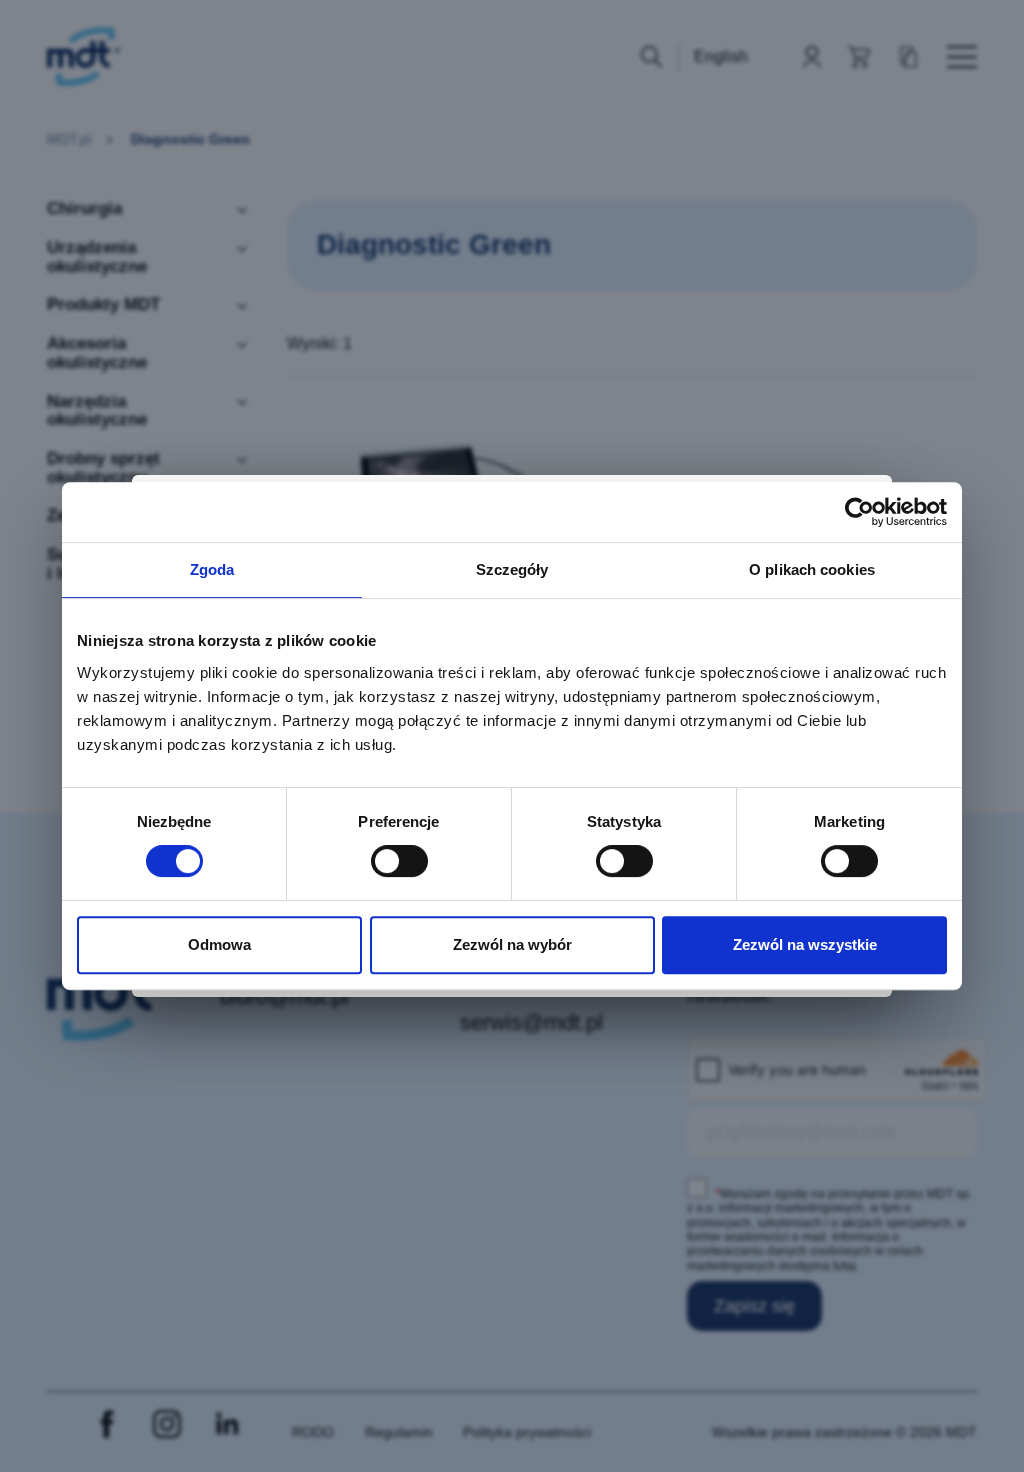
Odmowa (219, 944)
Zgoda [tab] (212, 569)
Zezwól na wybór (512, 944)
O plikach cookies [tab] (812, 569)
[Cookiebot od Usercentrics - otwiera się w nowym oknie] (859, 512)
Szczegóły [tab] (512, 569)
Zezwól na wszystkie (805, 944)
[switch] (399, 861)
